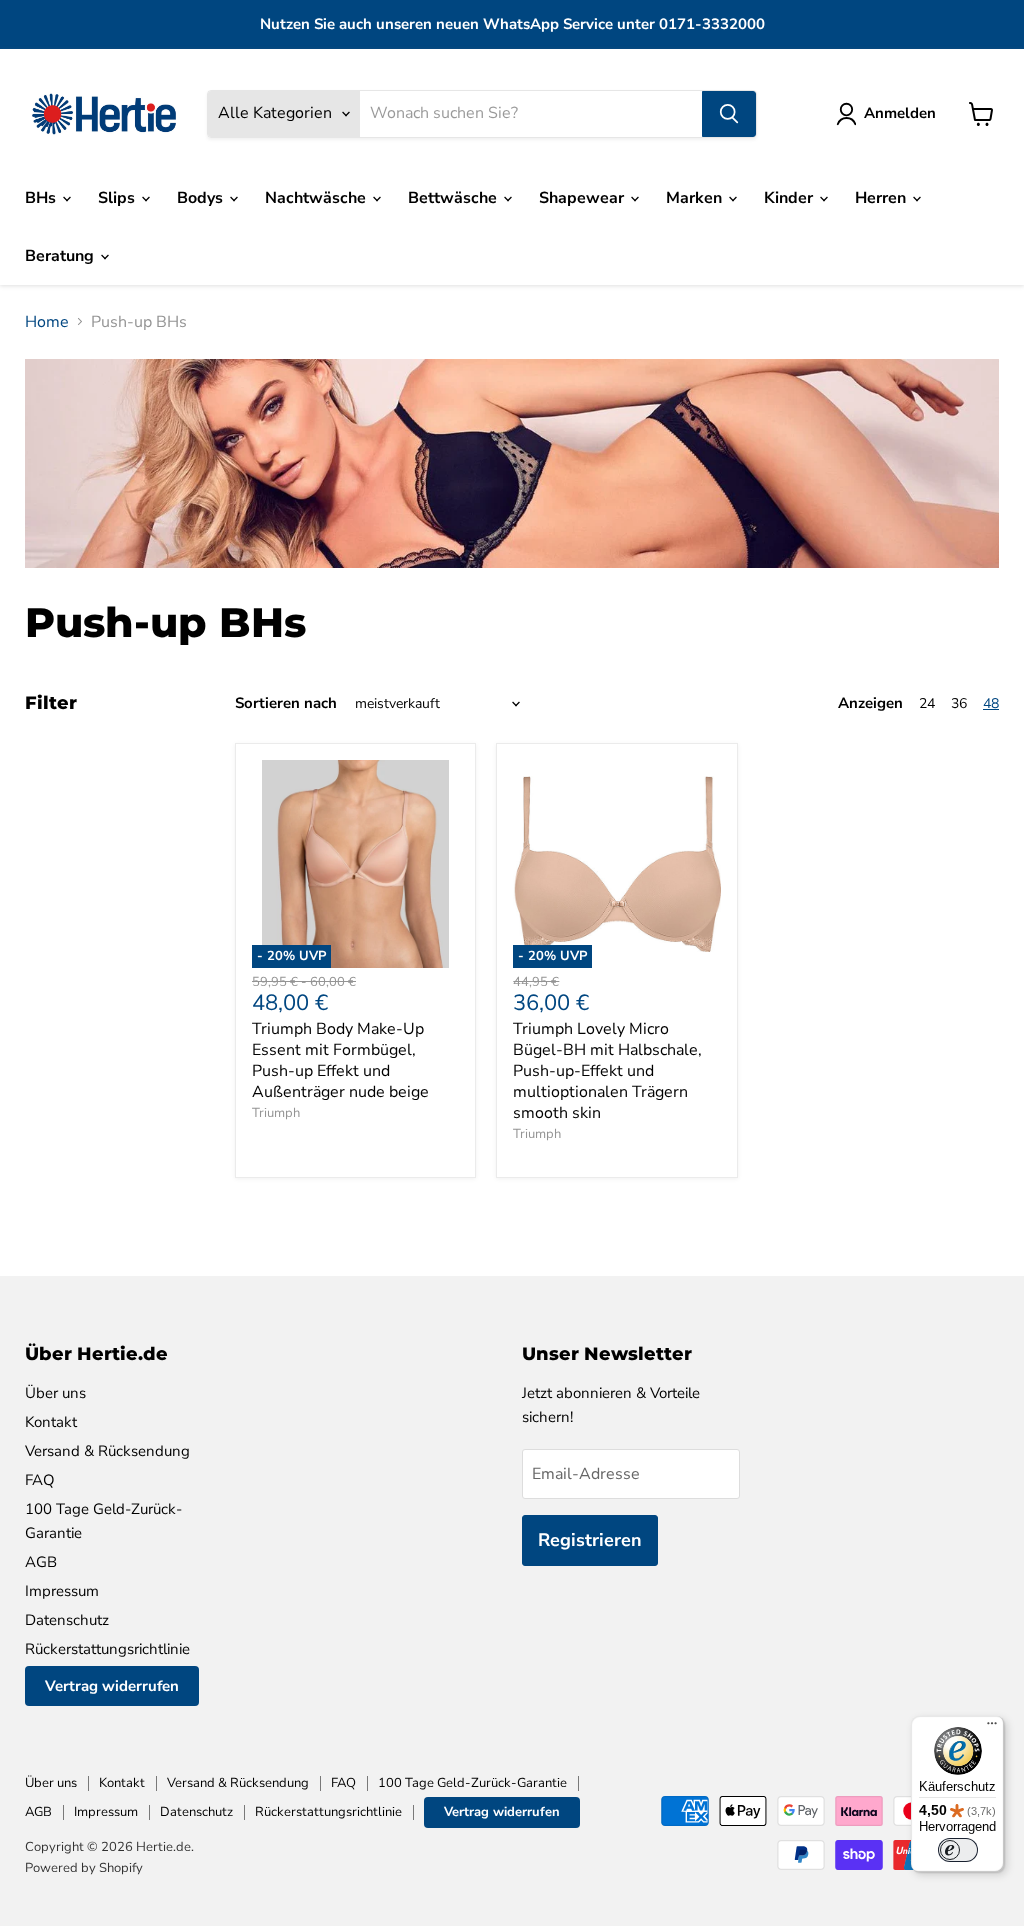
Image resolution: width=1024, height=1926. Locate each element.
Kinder (790, 198)
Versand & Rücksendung (107, 1451)
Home (47, 322)
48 (991, 703)
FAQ (40, 1480)
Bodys (202, 198)
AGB (41, 1562)
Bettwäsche (454, 198)
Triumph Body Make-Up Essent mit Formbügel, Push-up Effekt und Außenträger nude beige (340, 1060)
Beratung (61, 256)
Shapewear (583, 198)
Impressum (62, 1591)
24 (927, 703)
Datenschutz (67, 1620)
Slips (118, 198)
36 (959, 703)
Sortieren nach (286, 703)
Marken (696, 198)
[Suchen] (729, 114)
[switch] (958, 1850)
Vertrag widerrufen (112, 1686)
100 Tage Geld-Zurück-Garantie (472, 1783)
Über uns (55, 1393)
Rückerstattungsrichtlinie (107, 1649)
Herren (882, 198)
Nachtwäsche (317, 198)
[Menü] (992, 1728)
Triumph (276, 1113)
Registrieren (590, 1540)
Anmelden (900, 113)
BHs (42, 198)
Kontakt (51, 1422)
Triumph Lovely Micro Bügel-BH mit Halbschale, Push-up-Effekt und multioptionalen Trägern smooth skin (607, 1071)
